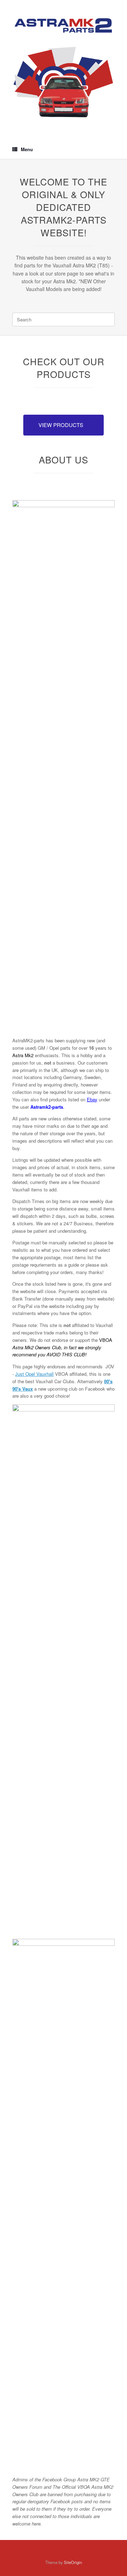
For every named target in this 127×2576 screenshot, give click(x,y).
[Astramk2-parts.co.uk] (64, 26)
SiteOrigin (73, 2562)
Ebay (92, 1099)
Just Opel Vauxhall (34, 1374)
